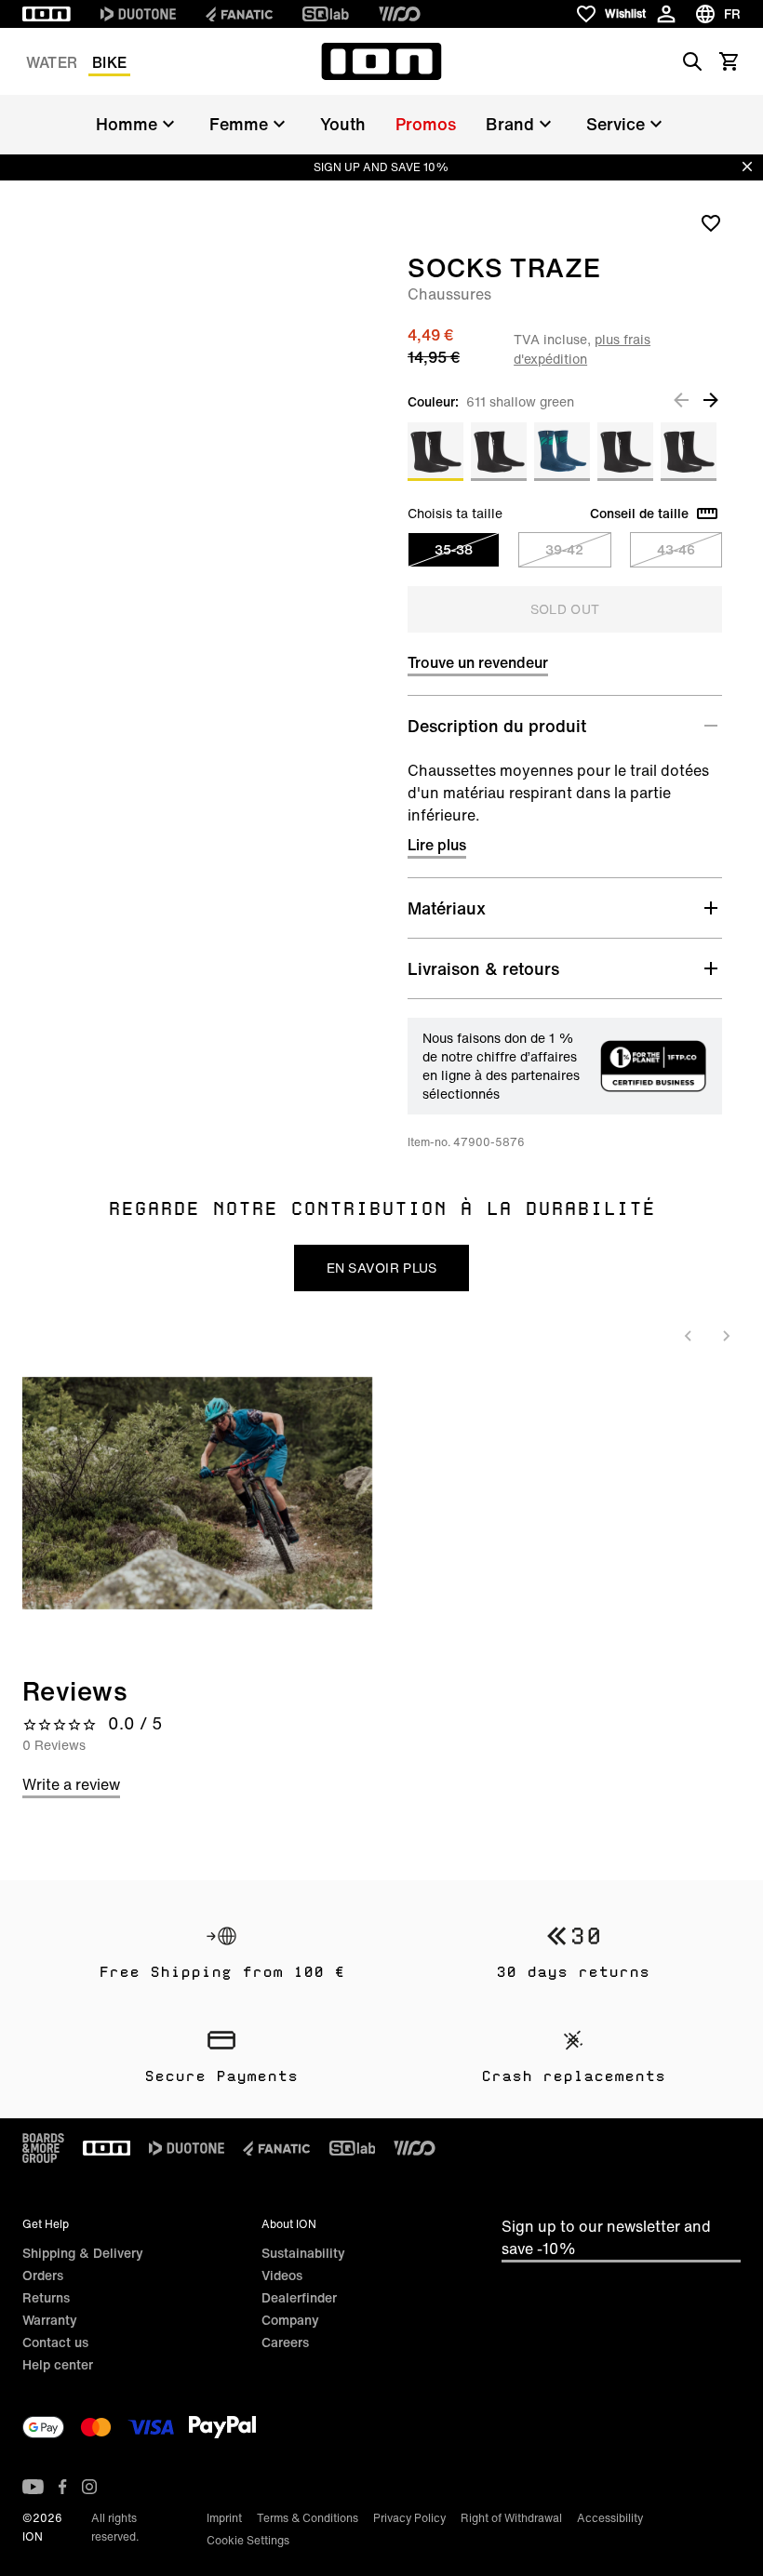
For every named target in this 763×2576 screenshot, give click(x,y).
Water (52, 62)
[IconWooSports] (400, 14)
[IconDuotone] (138, 14)
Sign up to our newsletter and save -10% (606, 2237)
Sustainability (303, 2253)
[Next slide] (726, 1336)
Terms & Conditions (308, 2518)
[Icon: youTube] (33, 2487)
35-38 (454, 549)
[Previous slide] (689, 1336)
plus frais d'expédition (582, 349)
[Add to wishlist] (711, 222)
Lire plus (437, 845)
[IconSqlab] (326, 14)
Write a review (71, 1784)
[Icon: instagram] (89, 2487)
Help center (58, 2364)
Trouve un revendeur (478, 662)
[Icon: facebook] (63, 2487)
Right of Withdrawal (511, 2518)
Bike (109, 62)
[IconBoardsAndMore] (43, 2148)
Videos (282, 2275)
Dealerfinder (299, 2297)
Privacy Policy (409, 2518)
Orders (43, 2275)
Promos (426, 124)
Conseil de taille (639, 514)
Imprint (224, 2518)
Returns (46, 2297)
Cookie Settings (248, 2540)
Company (290, 2320)
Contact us (55, 2342)
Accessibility (610, 2518)
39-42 (564, 549)
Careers (285, 2342)
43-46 (676, 549)
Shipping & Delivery (83, 2253)
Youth (343, 124)
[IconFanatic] (239, 14)
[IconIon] (47, 14)
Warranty (50, 2320)
